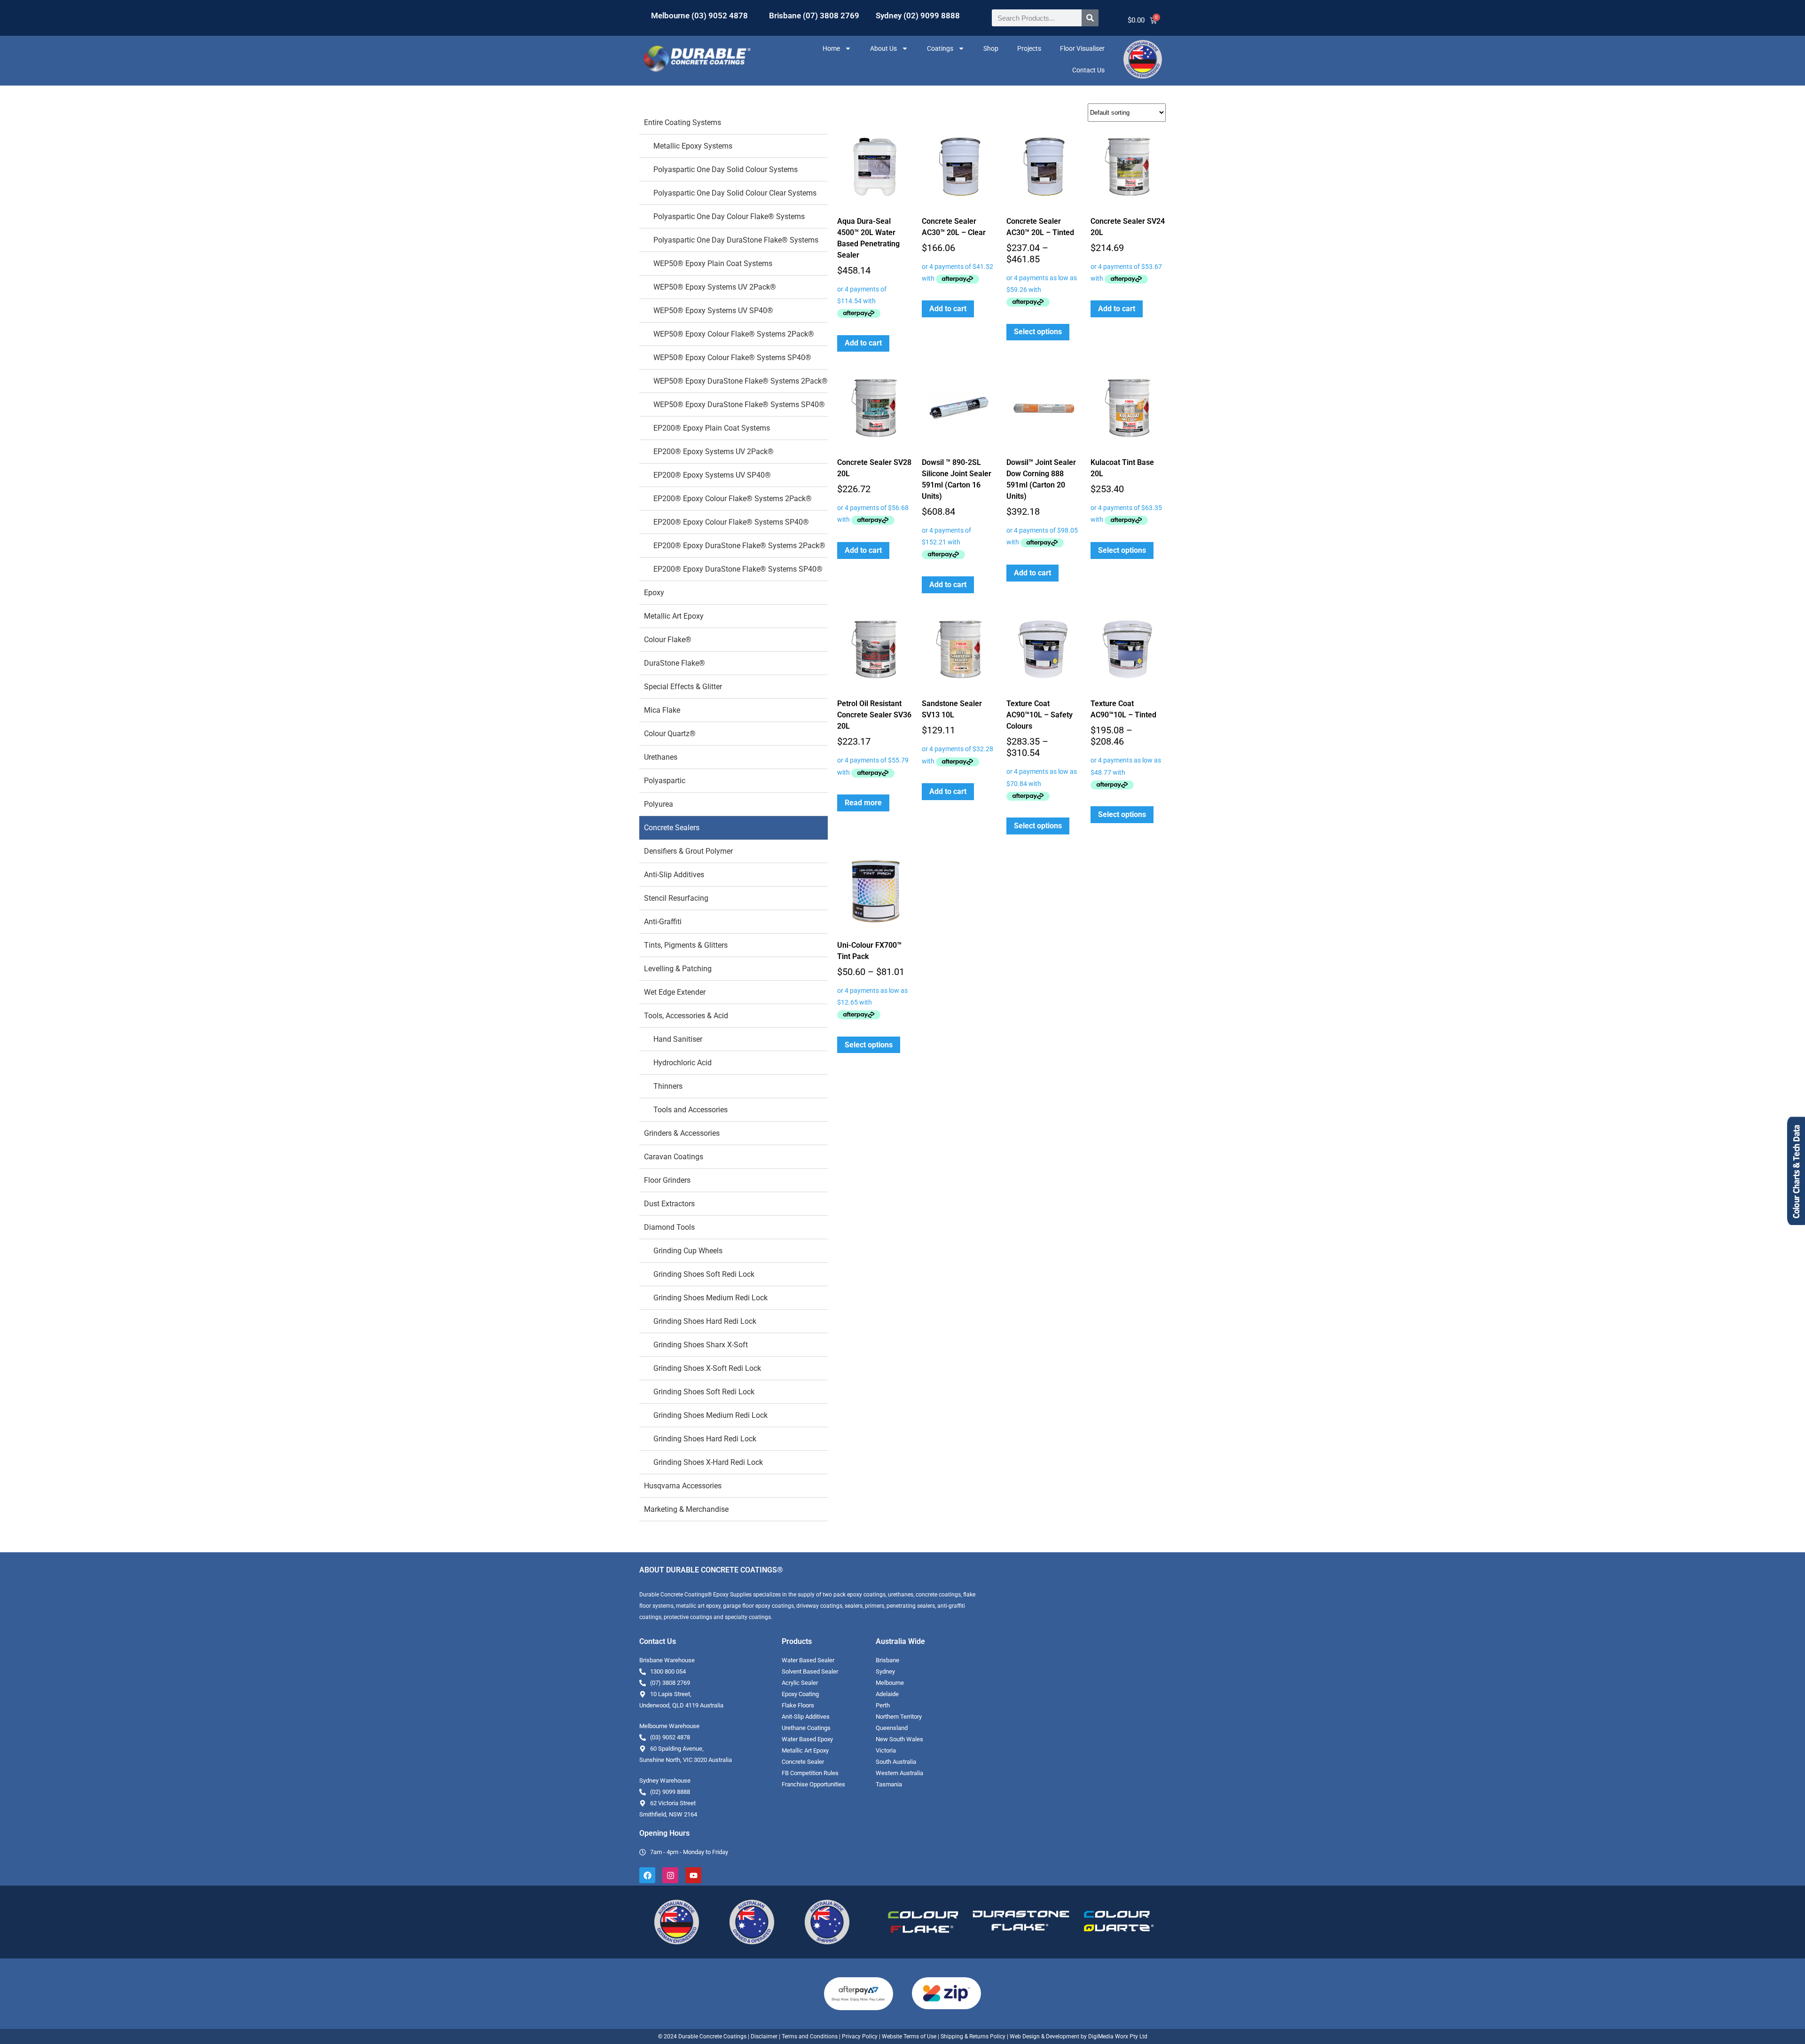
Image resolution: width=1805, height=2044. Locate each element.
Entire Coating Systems (683, 122)
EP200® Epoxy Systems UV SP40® (712, 475)
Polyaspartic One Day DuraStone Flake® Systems (736, 240)
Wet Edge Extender (675, 992)
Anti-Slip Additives (674, 875)
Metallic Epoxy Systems (693, 146)
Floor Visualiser (1082, 48)
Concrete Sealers (672, 828)
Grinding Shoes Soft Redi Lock (704, 1274)
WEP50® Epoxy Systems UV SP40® (713, 311)
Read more (863, 803)
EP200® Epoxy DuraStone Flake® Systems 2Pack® (739, 546)
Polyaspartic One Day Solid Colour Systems (726, 169)
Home (831, 48)
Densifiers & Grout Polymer (688, 851)
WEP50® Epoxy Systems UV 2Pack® (715, 287)
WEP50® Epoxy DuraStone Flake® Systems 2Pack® (741, 381)
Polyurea (659, 804)
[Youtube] (693, 1875)
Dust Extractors (669, 1204)
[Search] (1090, 18)
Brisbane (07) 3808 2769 (814, 16)
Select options (1038, 332)
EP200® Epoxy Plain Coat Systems (712, 428)
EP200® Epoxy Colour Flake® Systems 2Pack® (733, 499)
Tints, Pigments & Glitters (686, 945)
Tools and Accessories (691, 1110)
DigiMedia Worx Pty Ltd (1117, 2036)
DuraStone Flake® (675, 663)
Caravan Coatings (674, 1157)
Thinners (668, 1086)
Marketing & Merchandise (686, 1509)
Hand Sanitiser (678, 1039)
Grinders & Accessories (682, 1133)
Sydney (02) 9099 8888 (918, 16)
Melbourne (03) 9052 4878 (699, 16)
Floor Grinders (667, 1180)
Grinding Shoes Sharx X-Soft (701, 1345)
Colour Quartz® (670, 734)
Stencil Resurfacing (676, 898)
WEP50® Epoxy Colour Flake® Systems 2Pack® (734, 334)
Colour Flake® (668, 640)
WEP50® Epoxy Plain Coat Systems (713, 263)
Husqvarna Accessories (683, 1486)
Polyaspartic (665, 781)
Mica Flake (662, 710)
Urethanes (661, 757)
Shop (991, 48)
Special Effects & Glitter (683, 687)
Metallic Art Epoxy (674, 616)
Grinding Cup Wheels (688, 1251)
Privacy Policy (860, 2036)
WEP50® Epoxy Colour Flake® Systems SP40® (732, 358)
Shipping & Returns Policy (973, 2036)
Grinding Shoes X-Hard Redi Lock (708, 1462)
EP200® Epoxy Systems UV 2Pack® (714, 452)
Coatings (940, 48)
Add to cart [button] (863, 343)
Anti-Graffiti (663, 922)
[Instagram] (670, 1875)
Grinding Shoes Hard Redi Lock (705, 1321)
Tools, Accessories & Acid (686, 1016)
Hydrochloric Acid (683, 1063)
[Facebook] (647, 1875)
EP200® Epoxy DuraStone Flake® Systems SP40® (738, 569)
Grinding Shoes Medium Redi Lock (710, 1298)
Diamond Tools (669, 1227)
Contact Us (1088, 70)
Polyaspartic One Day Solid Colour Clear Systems (735, 193)
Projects (1029, 48)
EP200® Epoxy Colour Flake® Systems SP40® (731, 522)
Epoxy (654, 593)
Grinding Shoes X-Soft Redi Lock (707, 1368)
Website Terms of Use (909, 2036)
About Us (883, 48)
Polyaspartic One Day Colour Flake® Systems (729, 216)
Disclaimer (764, 2036)
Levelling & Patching (678, 969)
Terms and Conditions (810, 2036)
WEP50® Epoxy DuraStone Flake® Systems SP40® (739, 405)
